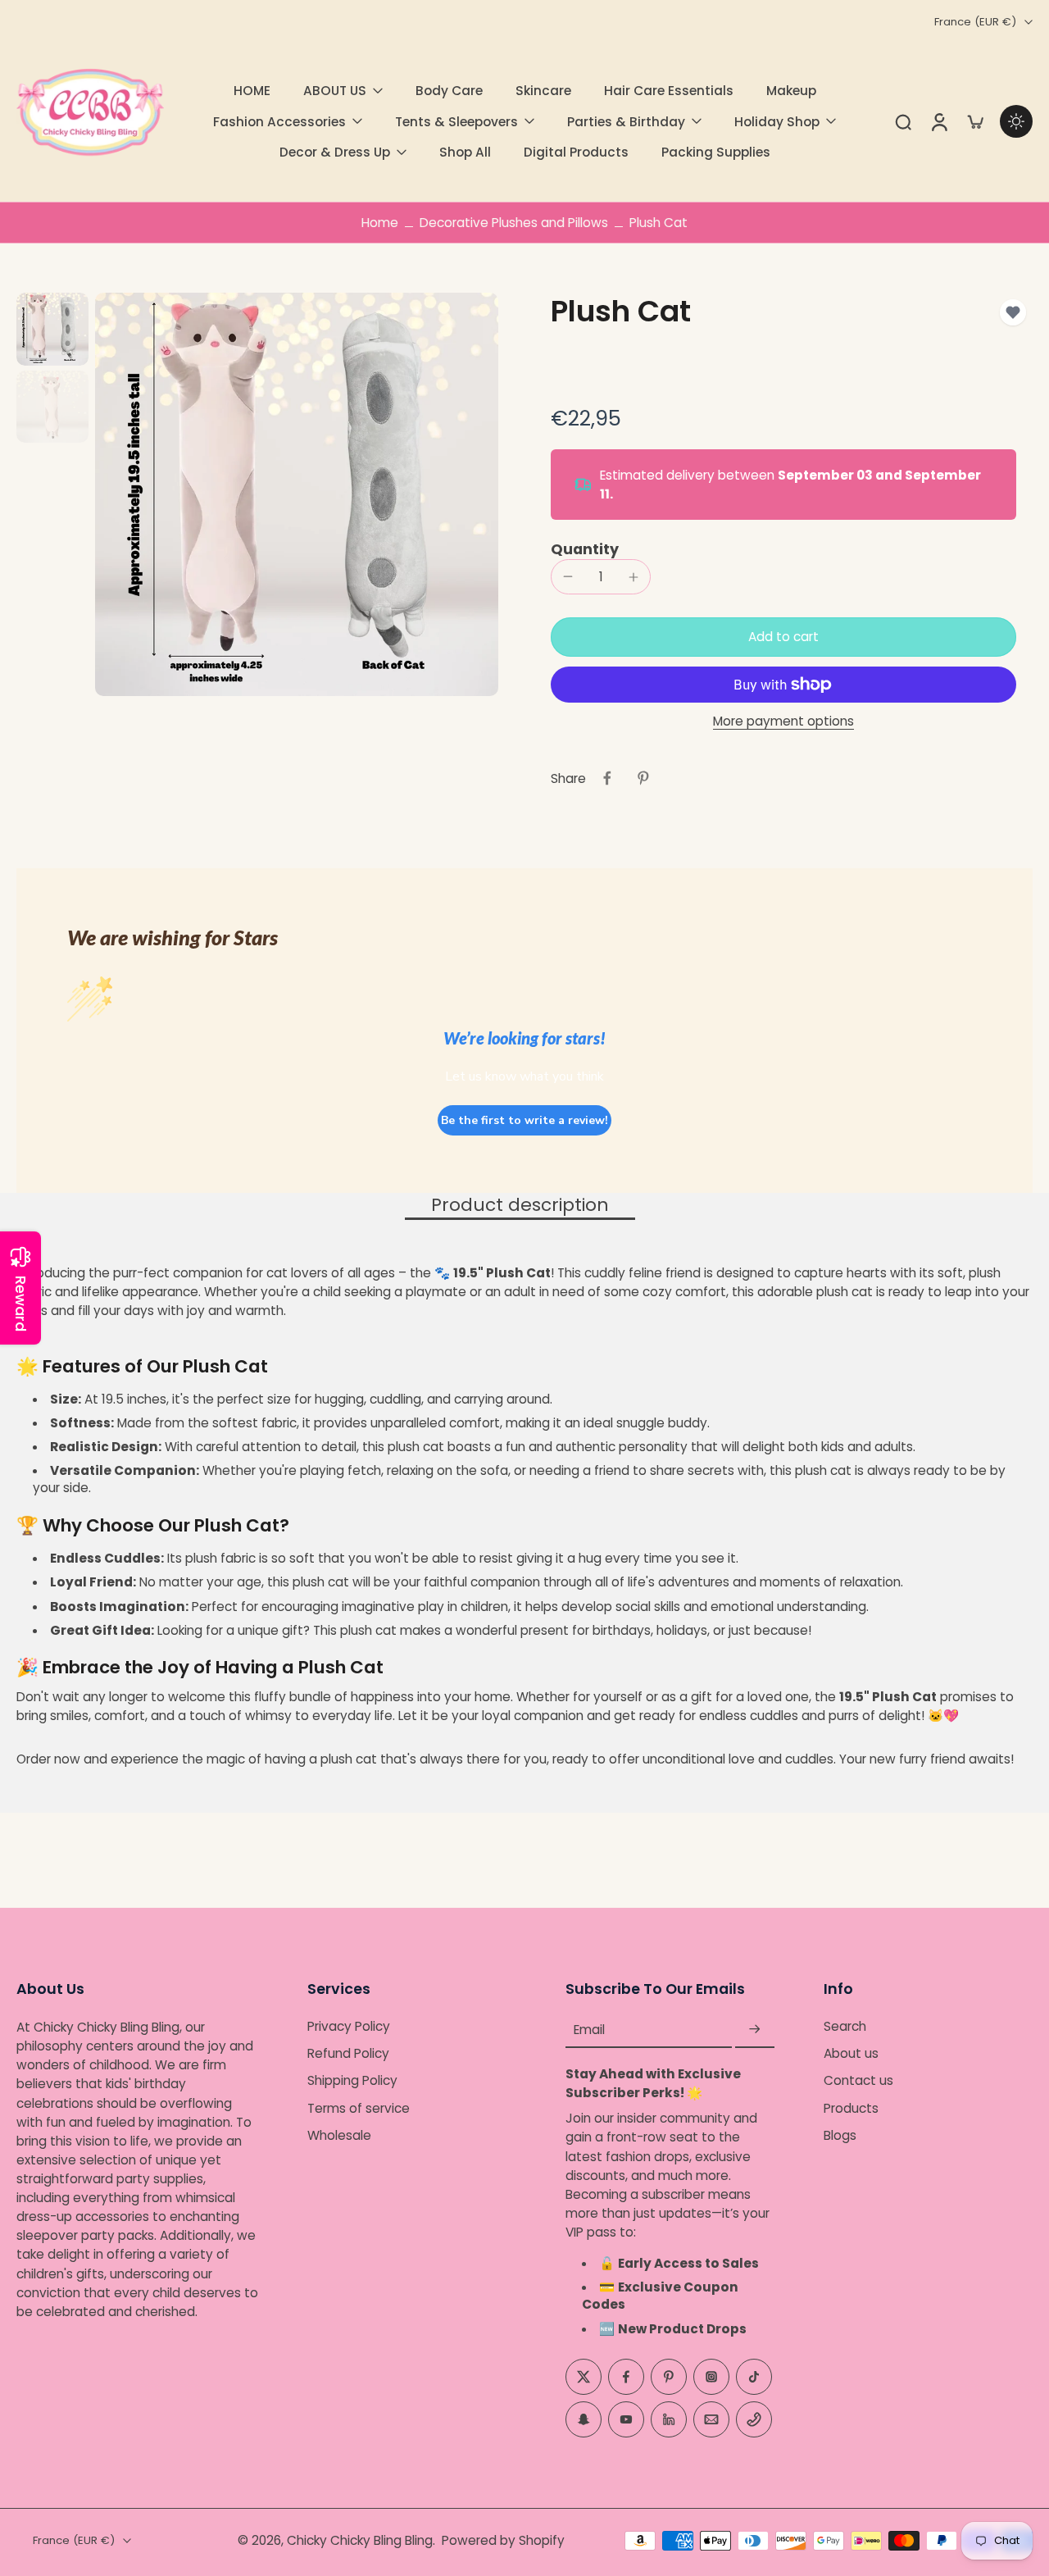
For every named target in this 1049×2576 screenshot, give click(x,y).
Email (589, 2030)
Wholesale (339, 2135)
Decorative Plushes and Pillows (514, 223)
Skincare (543, 91)
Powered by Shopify (503, 2540)
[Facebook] (626, 2377)
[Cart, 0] (975, 121)
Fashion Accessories (279, 122)
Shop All (465, 152)
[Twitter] (584, 2377)
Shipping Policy (352, 2081)
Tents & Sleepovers (456, 122)
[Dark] (1016, 121)
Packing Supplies (716, 152)
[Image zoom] (297, 494)
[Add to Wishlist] (1013, 312)
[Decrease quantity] (568, 576)
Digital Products (576, 152)
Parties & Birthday (626, 122)
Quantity (585, 549)
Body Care (449, 91)
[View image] (52, 329)
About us (851, 2053)
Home (380, 223)
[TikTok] (754, 2377)
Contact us (858, 2081)
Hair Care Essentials (669, 91)
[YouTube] (626, 2419)
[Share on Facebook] (607, 778)
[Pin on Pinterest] (643, 778)
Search (845, 2026)
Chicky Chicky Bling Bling (360, 2540)
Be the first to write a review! (524, 1120)
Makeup (791, 91)
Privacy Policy (349, 2026)
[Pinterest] (669, 2377)
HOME (252, 91)
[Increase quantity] (633, 577)
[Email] (711, 2419)
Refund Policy (348, 2053)
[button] (783, 637)
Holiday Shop (777, 122)
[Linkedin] (669, 2419)
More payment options (783, 722)
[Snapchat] (584, 2419)
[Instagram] (711, 2377)
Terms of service (359, 2108)
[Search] (903, 121)
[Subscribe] (755, 2030)
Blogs (840, 2135)
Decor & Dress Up (335, 152)
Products (851, 2108)
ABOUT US (335, 91)
